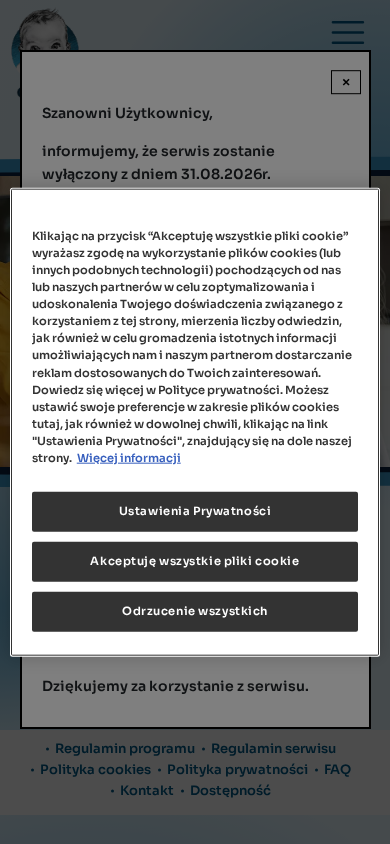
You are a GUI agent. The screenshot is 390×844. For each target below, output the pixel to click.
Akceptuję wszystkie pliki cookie (194, 560)
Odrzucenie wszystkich (195, 610)
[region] (195, 422)
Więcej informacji (129, 457)
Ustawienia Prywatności (195, 511)
